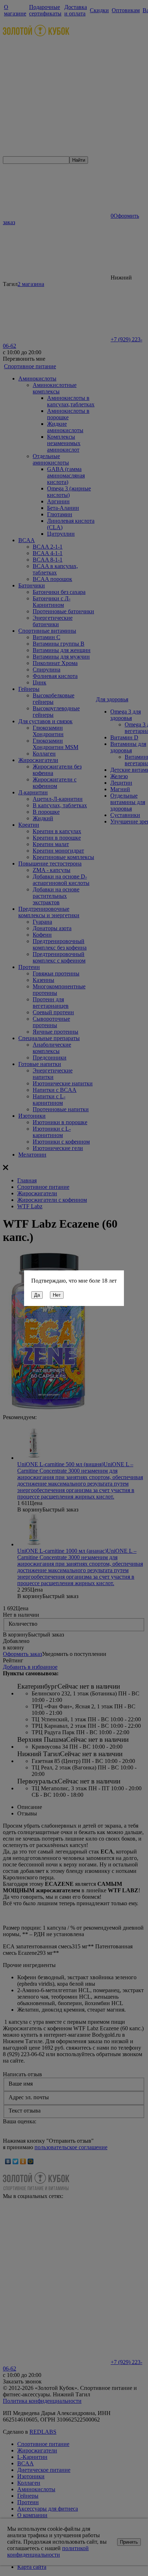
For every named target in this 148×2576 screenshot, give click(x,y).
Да (37, 1295)
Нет (57, 1295)
